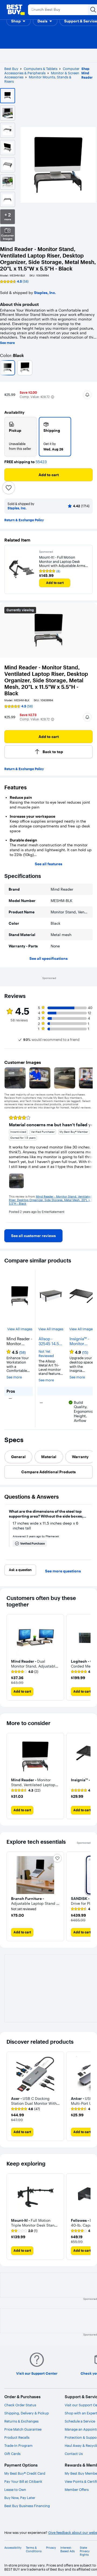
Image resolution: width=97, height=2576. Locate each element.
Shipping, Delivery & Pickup (27, 2413)
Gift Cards (12, 2454)
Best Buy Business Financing (27, 2506)
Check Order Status (20, 2405)
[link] (33, 1236)
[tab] (18, 1457)
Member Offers (77, 2490)
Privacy (51, 2548)
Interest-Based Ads (67, 2550)
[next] (88, 1167)
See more (7, 343)
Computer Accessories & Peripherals (42, 71)
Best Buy (11, 69)
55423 (41, 462)
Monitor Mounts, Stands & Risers (38, 79)
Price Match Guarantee (23, 2429)
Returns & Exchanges (21, 2421)
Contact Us (74, 2454)
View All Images (20, 1329)
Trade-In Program (18, 2445)
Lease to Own (15, 2490)
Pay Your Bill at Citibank (23, 2481)
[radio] (20, 437)
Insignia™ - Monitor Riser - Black (81, 1341)
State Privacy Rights (85, 2551)
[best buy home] (16, 10)
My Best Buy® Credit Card (25, 2473)
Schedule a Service (80, 2421)
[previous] (9, 1167)
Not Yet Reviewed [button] (46, 1354)
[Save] (9, 488)
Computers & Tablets (41, 69)
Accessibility (13, 2548)
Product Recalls (17, 2437)
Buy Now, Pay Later (20, 2498)
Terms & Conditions (34, 2550)
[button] (19, 21)
